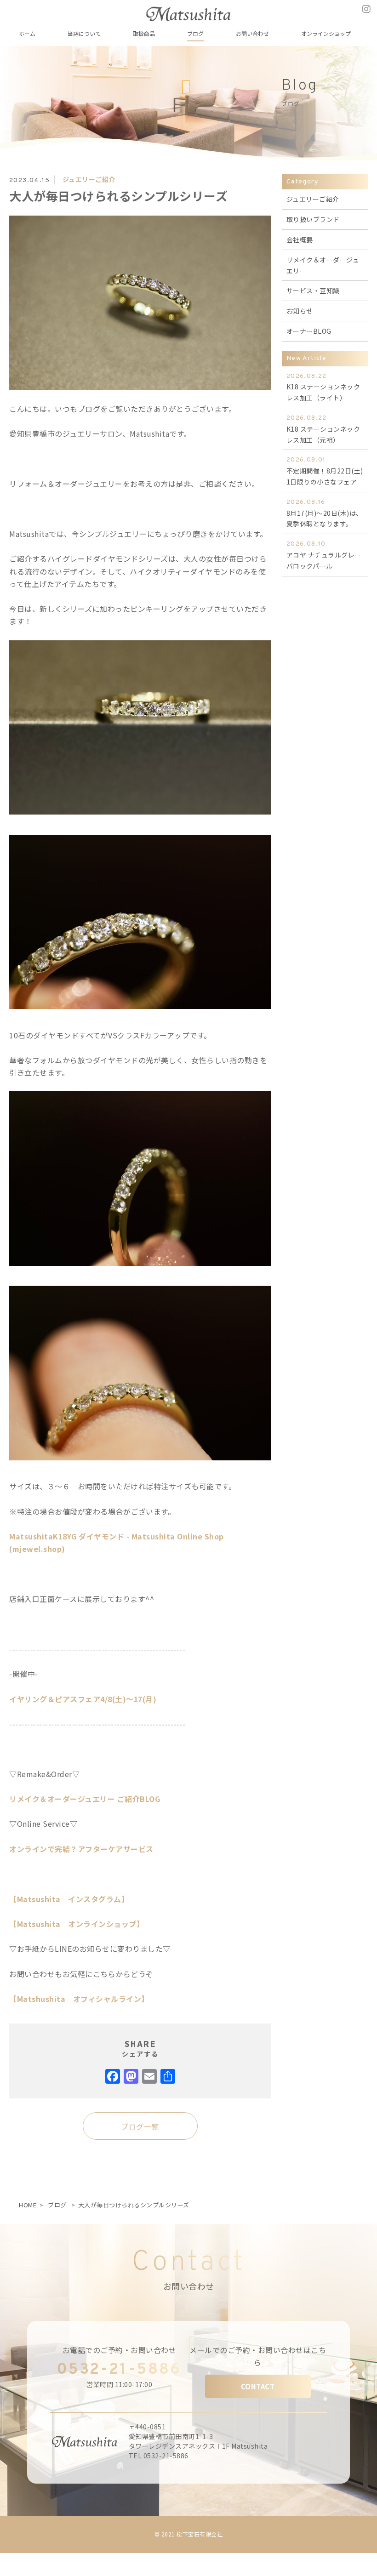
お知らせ (300, 311)
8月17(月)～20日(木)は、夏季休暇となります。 (325, 513)
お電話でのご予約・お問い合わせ (120, 2350)
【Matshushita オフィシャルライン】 (79, 1999)
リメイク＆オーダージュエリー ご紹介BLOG (85, 1799)
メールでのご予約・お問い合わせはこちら (258, 2356)
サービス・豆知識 (313, 291)
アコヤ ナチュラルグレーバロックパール (324, 555)
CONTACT (258, 2386)
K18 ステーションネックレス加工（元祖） (323, 429)
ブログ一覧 (140, 2126)
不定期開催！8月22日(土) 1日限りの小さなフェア (325, 471)
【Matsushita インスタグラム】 (69, 1899)
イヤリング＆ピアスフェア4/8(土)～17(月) (83, 1699)
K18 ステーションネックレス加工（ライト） (323, 388)
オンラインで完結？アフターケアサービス (81, 1849)
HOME (28, 2205)
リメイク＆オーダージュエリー (323, 265)
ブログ (57, 2205)
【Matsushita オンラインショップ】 (77, 1924)
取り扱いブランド (313, 219)
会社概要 (300, 239)
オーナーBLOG (309, 331)
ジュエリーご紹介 (89, 179)
